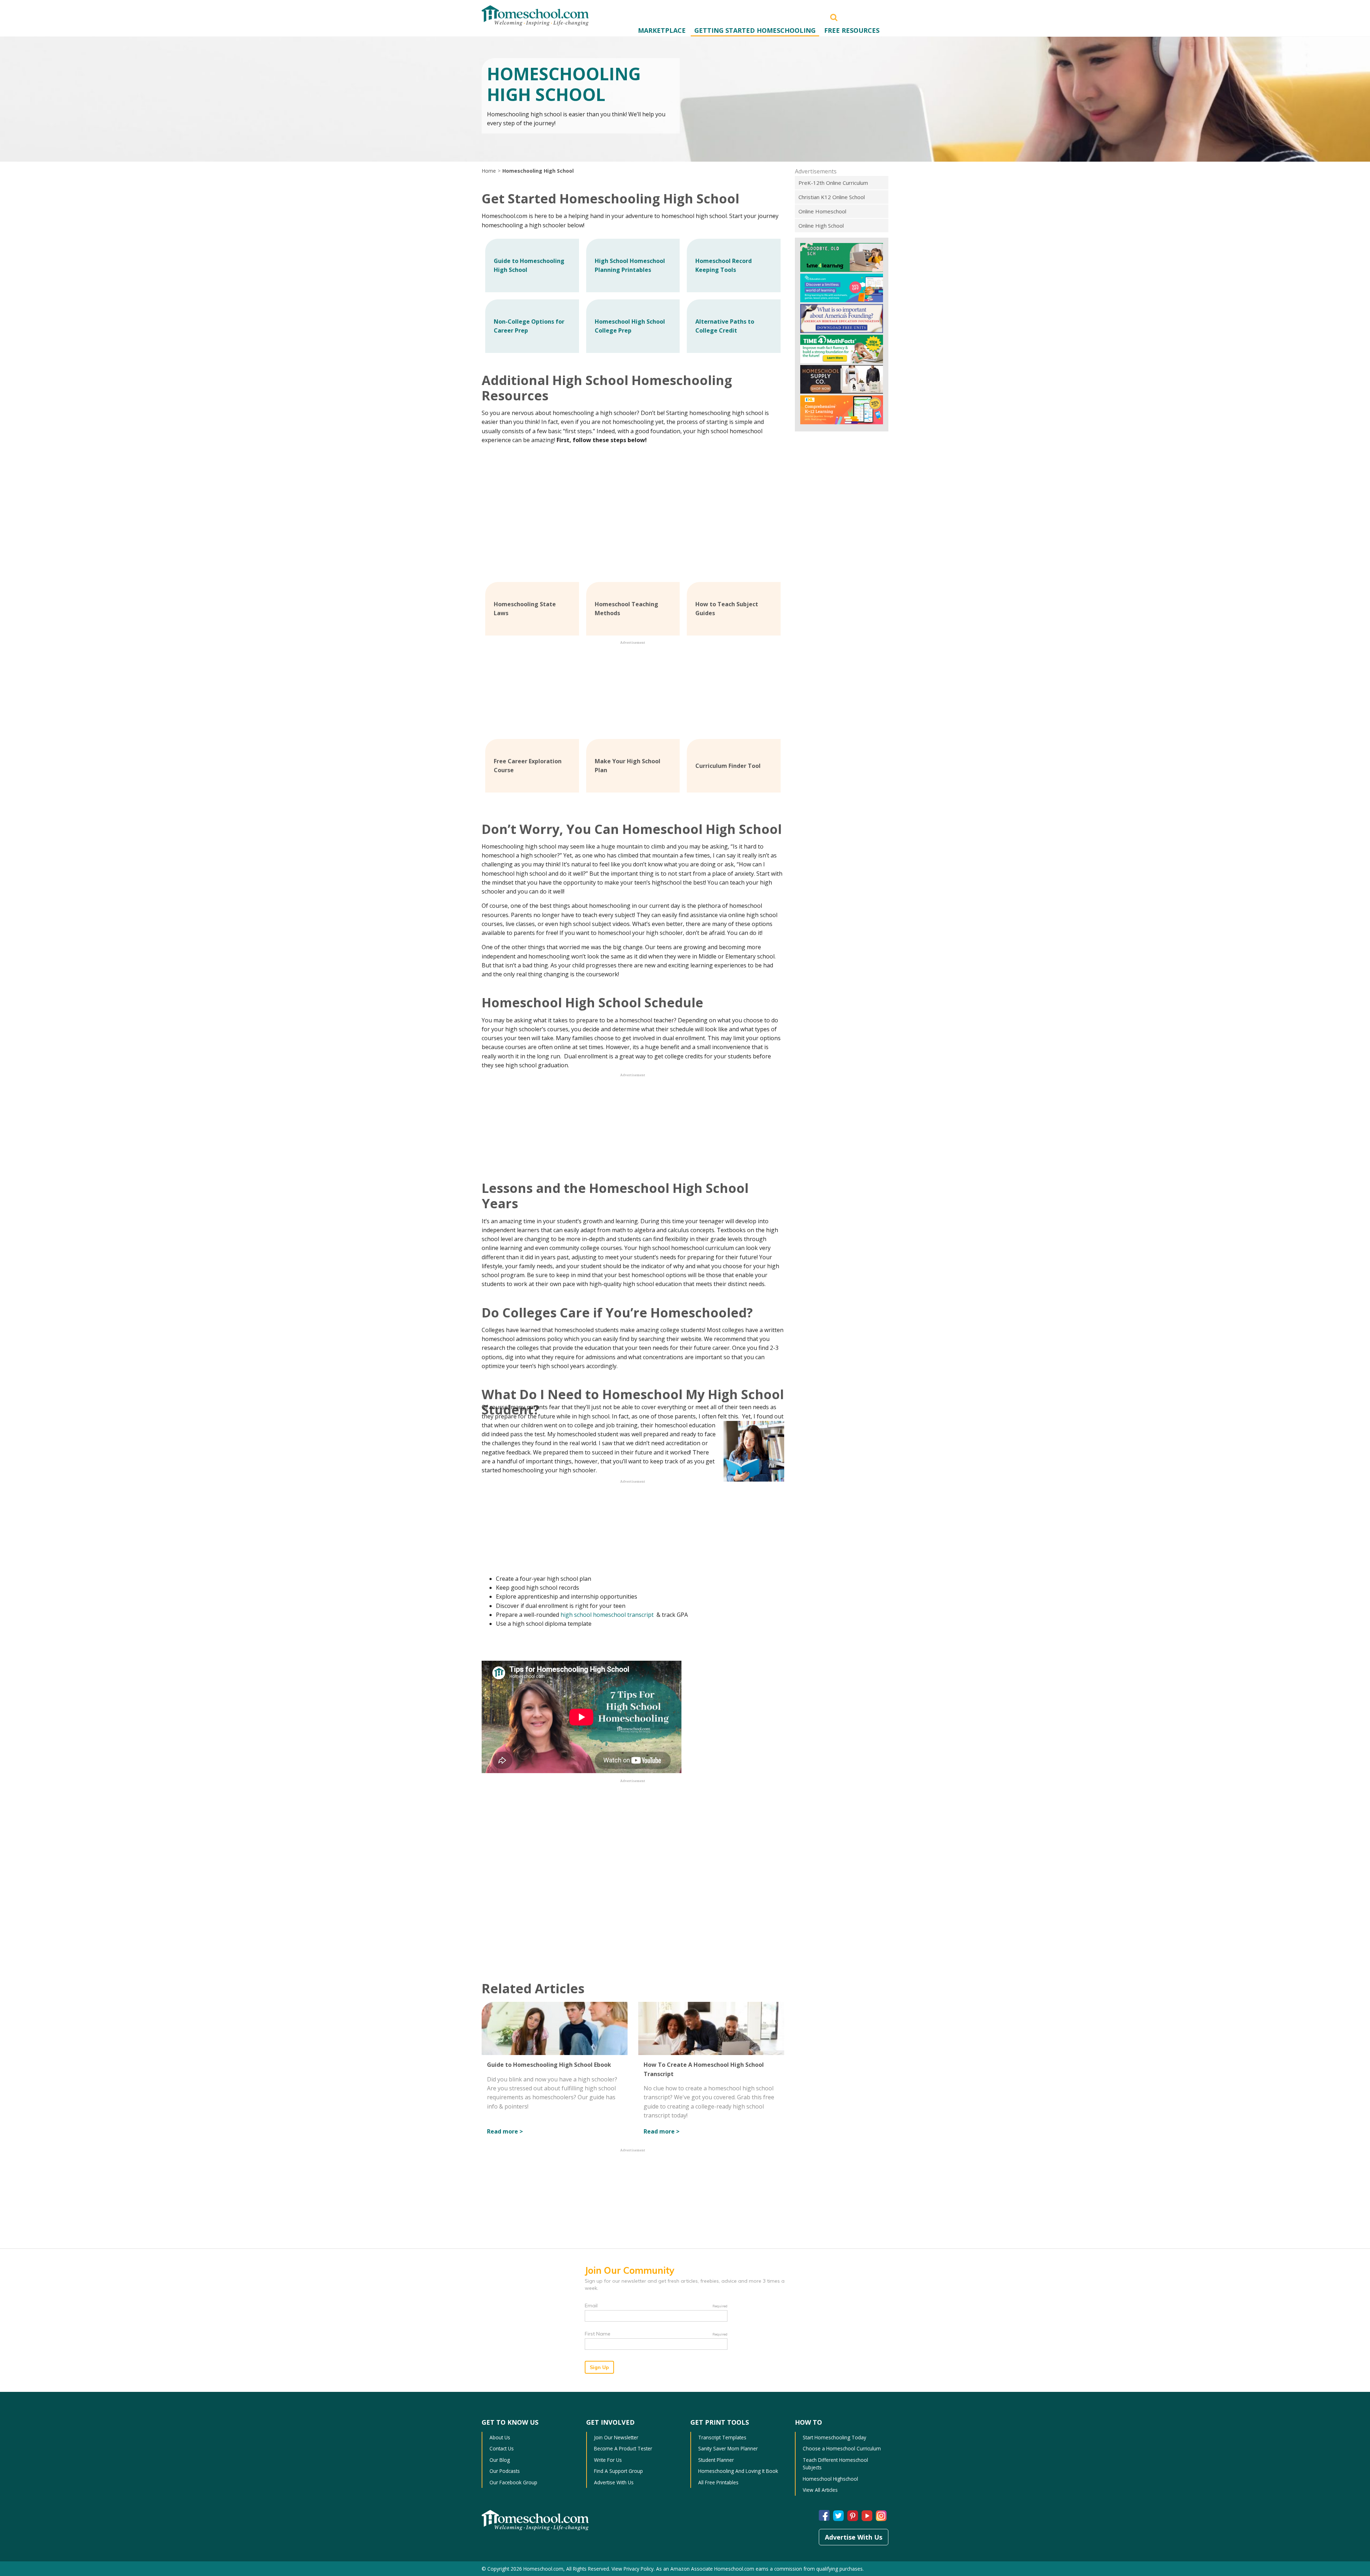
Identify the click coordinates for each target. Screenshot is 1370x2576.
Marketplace (662, 30)
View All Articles (820, 2490)
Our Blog (500, 2460)
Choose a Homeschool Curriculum (842, 2448)
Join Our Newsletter (616, 2437)
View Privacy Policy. (633, 2569)
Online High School (821, 226)
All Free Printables (718, 2482)
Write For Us (608, 2460)
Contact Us (502, 2448)
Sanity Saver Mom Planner (728, 2448)
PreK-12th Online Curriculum (833, 183)
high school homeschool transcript (608, 1615)
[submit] (834, 17)
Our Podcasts (505, 2471)
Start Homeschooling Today (834, 2437)
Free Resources (852, 30)
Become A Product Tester (623, 2448)
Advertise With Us (614, 2482)
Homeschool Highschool (830, 2479)
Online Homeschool (822, 211)
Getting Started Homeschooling (755, 30)
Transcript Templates (722, 2437)
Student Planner (716, 2460)
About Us (500, 2437)
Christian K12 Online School (832, 197)
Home (489, 171)
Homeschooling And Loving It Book (738, 2471)
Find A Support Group (618, 2471)
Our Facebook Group (513, 2482)
